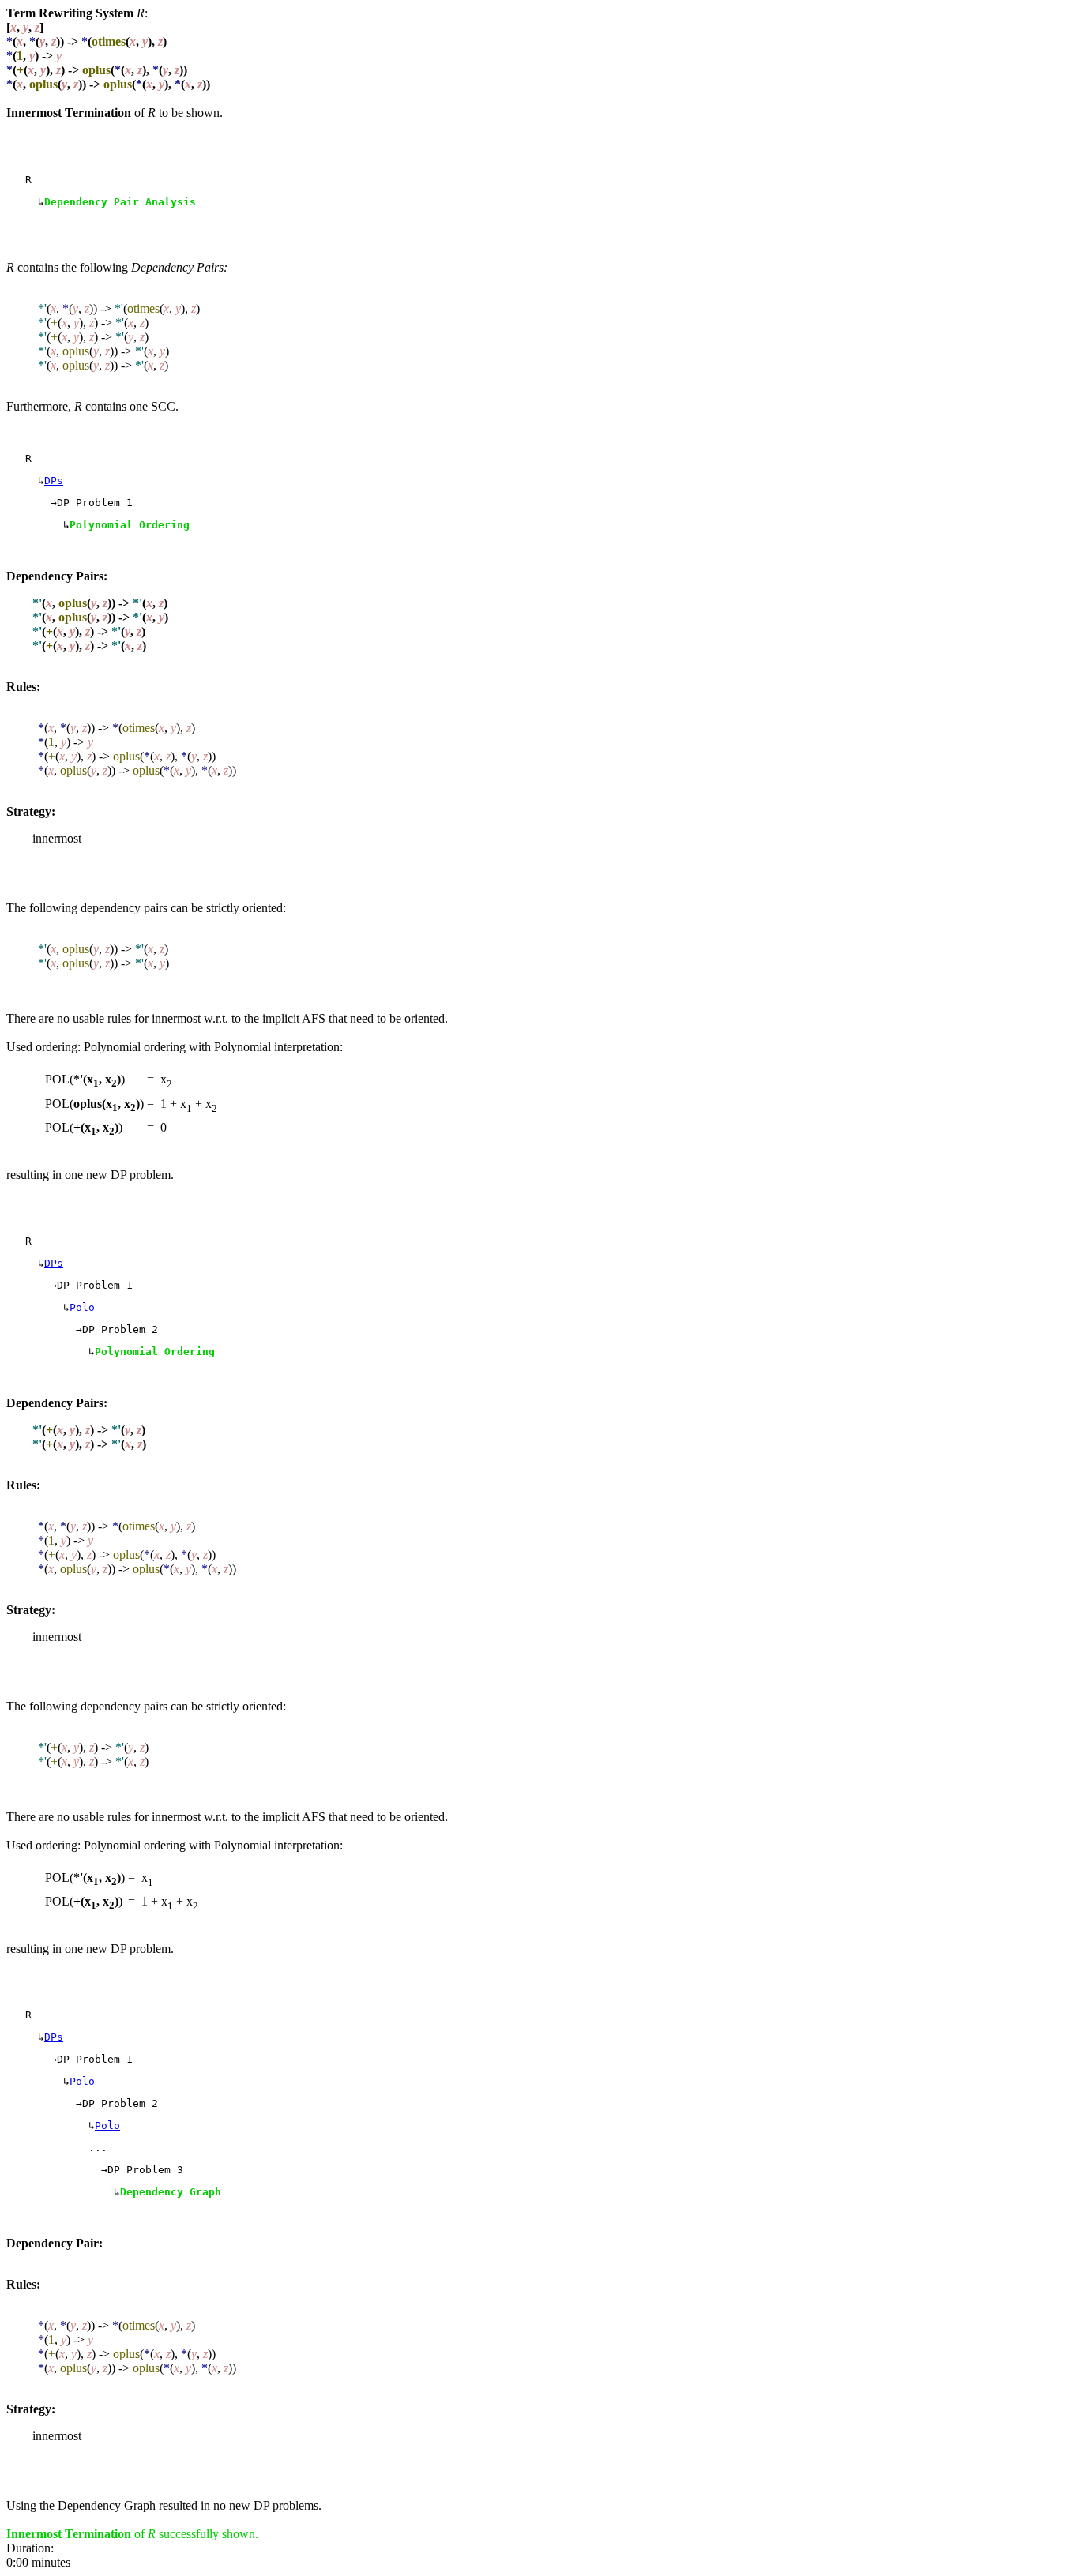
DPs (54, 481)
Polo (82, 1307)
